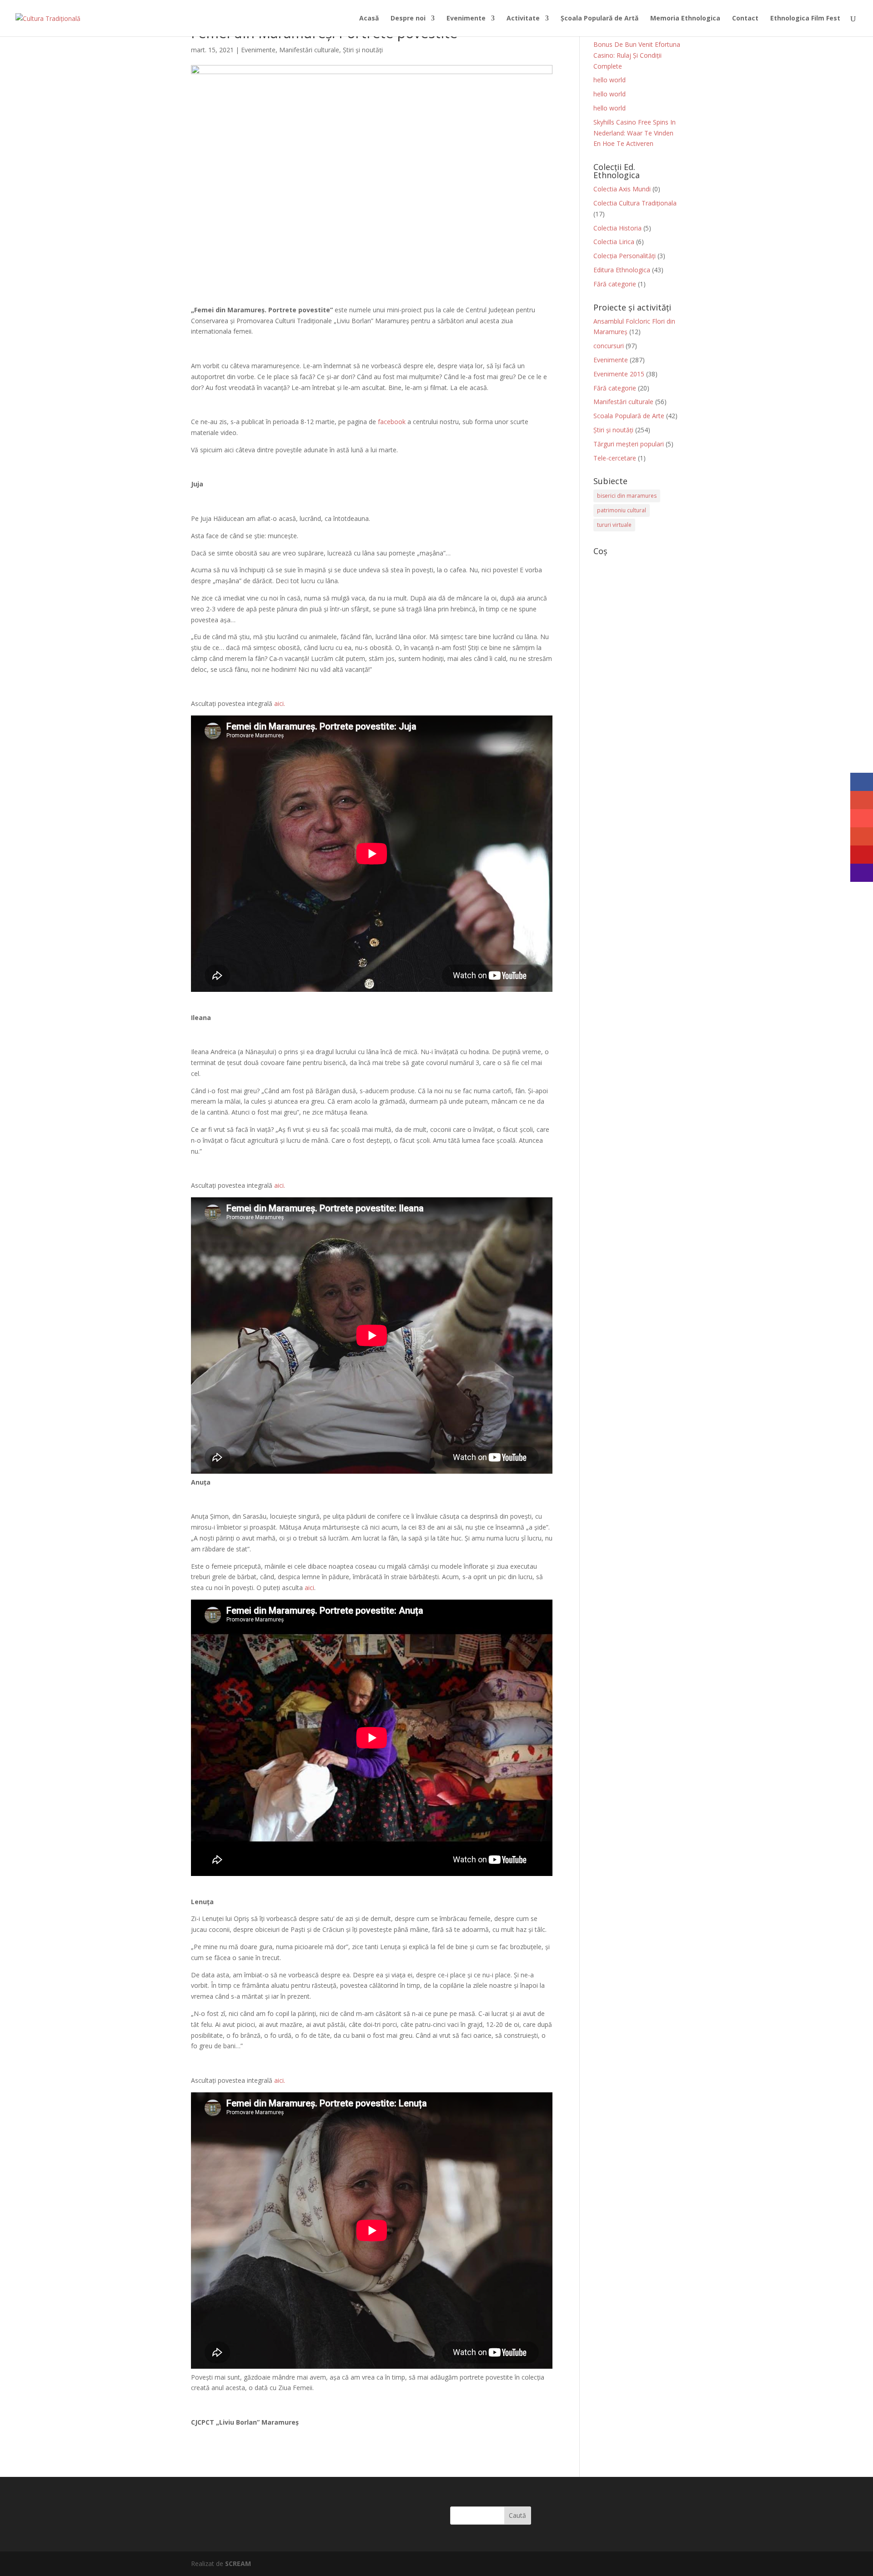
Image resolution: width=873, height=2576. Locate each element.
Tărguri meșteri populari (629, 444)
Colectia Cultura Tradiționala (635, 203)
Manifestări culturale (309, 50)
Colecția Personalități (625, 256)
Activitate (523, 19)
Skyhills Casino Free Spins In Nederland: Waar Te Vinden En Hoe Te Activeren (635, 133)
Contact (745, 19)
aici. (280, 703)
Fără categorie (615, 284)
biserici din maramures (627, 496)
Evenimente (466, 19)
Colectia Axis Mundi (622, 189)
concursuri (609, 346)
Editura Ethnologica (622, 270)
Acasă (369, 19)
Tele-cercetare (615, 458)
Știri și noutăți (363, 50)
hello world (610, 80)
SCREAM (238, 2563)
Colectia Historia (617, 228)
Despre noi (408, 19)
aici (309, 1588)
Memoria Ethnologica (685, 19)
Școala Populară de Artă (600, 19)
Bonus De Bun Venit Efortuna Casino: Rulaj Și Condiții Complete (637, 55)
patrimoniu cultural (622, 510)
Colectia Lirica (614, 242)
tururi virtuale (614, 525)
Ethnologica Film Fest (805, 19)
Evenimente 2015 (619, 374)
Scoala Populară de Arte (629, 416)
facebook (392, 422)
